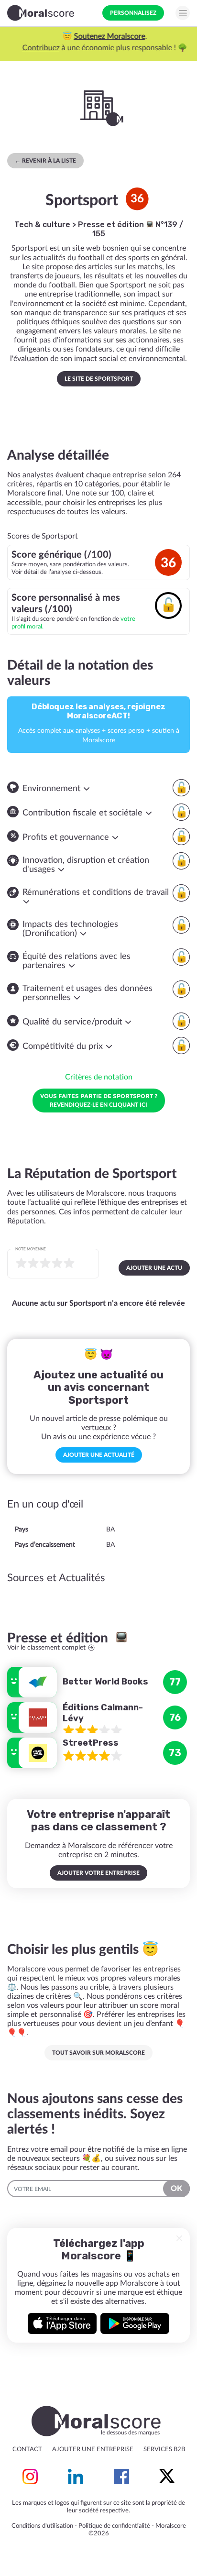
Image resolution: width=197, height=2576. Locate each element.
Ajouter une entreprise (93, 2449)
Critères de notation (99, 1077)
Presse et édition (112, 225)
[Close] (179, 2238)
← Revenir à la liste (45, 161)
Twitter (167, 2477)
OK (176, 2189)
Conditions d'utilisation (42, 2526)
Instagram (30, 2477)
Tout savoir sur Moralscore (98, 2053)
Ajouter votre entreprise (98, 1873)
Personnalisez (133, 13)
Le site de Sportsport (99, 379)
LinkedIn (76, 2477)
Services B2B (164, 2449)
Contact (27, 2449)
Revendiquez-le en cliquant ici (99, 1100)
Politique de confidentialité (114, 2526)
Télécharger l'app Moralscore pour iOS (62, 2323)
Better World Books (105, 1682)
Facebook (121, 2477)
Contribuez (35, 48)
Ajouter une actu (154, 1268)
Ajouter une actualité (99, 1455)
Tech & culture (42, 225)
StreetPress (91, 1743)
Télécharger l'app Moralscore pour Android (135, 2323)
